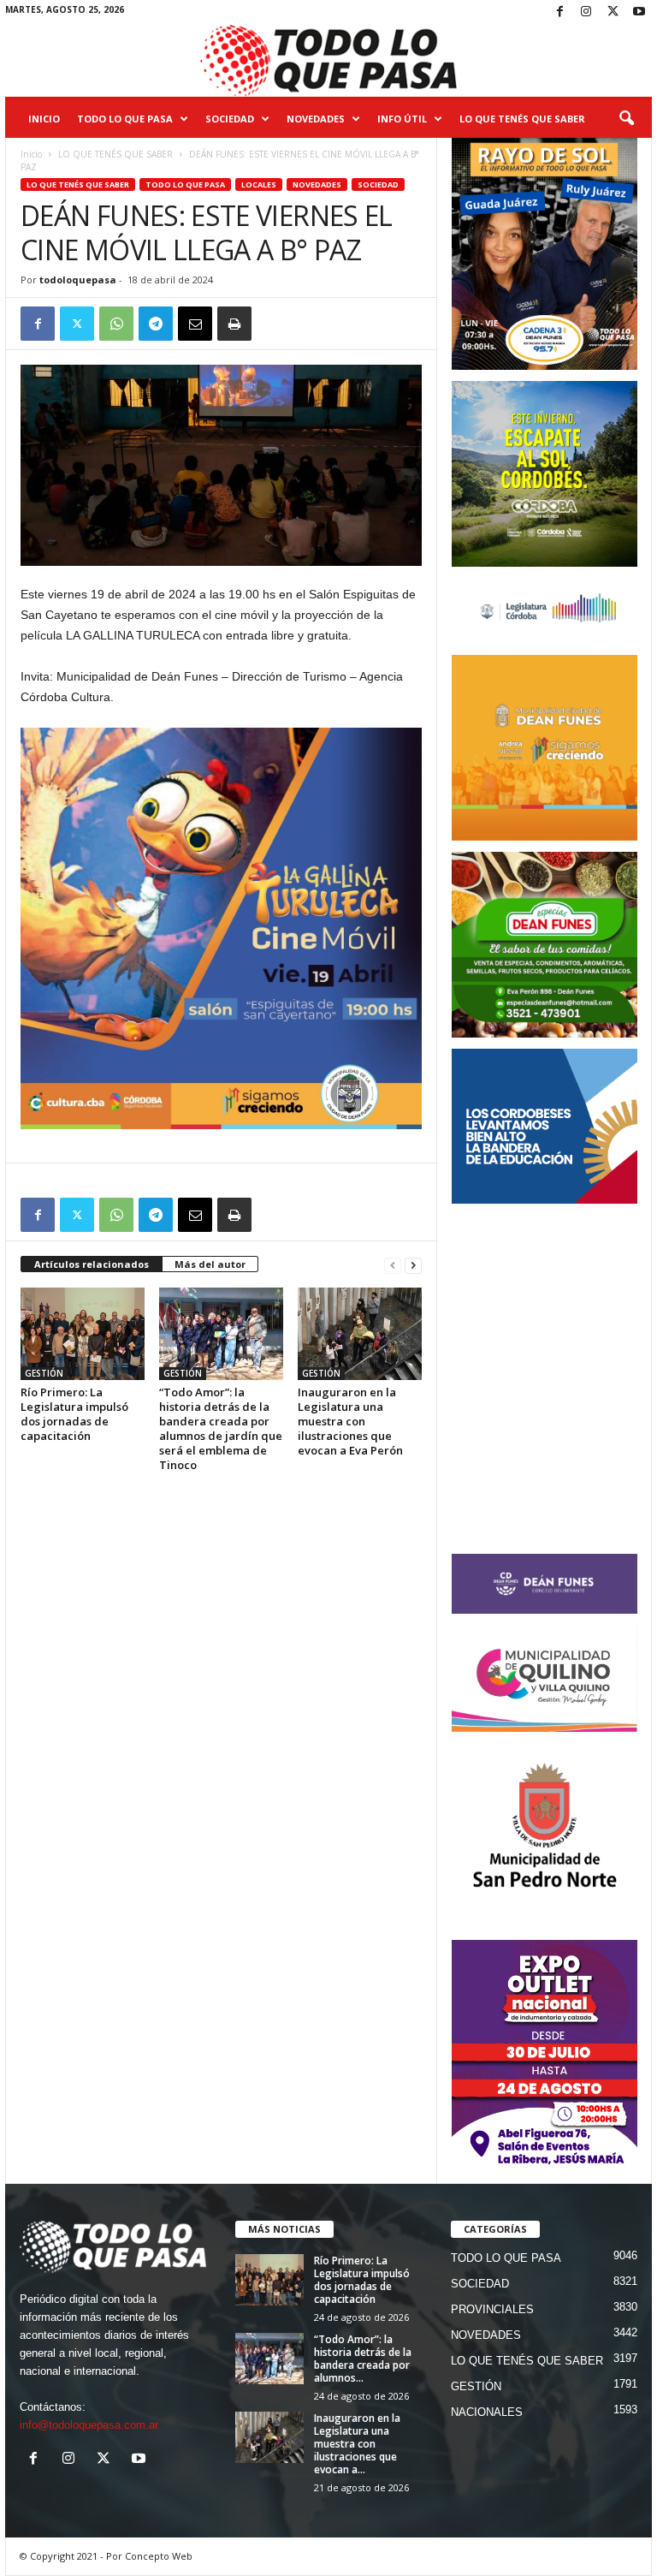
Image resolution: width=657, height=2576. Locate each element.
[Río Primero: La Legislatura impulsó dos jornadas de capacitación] (83, 1334)
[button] (626, 119)
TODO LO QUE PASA (125, 119)
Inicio (44, 119)
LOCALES (259, 184)
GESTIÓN (44, 1373)
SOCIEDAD (230, 119)
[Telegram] (156, 324)
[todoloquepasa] (328, 61)
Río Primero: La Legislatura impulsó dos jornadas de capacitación (74, 1414)
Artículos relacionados (92, 1264)
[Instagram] (586, 12)
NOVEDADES (316, 119)
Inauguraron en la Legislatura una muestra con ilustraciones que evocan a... (357, 2444)
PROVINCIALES (492, 2309)
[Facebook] (559, 12)
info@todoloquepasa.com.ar (89, 2425)
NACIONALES (487, 2412)
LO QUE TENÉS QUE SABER (522, 119)
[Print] (234, 324)
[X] (613, 12)
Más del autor (210, 1264)
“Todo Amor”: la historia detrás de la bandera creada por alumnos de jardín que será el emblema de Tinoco (221, 1428)
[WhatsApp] (116, 324)
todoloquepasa (78, 280)
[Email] (195, 324)
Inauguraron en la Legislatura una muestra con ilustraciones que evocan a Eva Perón (350, 1421)
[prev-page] (393, 1265)
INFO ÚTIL (402, 119)
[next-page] (413, 1265)
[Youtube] (639, 12)
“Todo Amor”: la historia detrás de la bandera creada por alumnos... (363, 2359)
